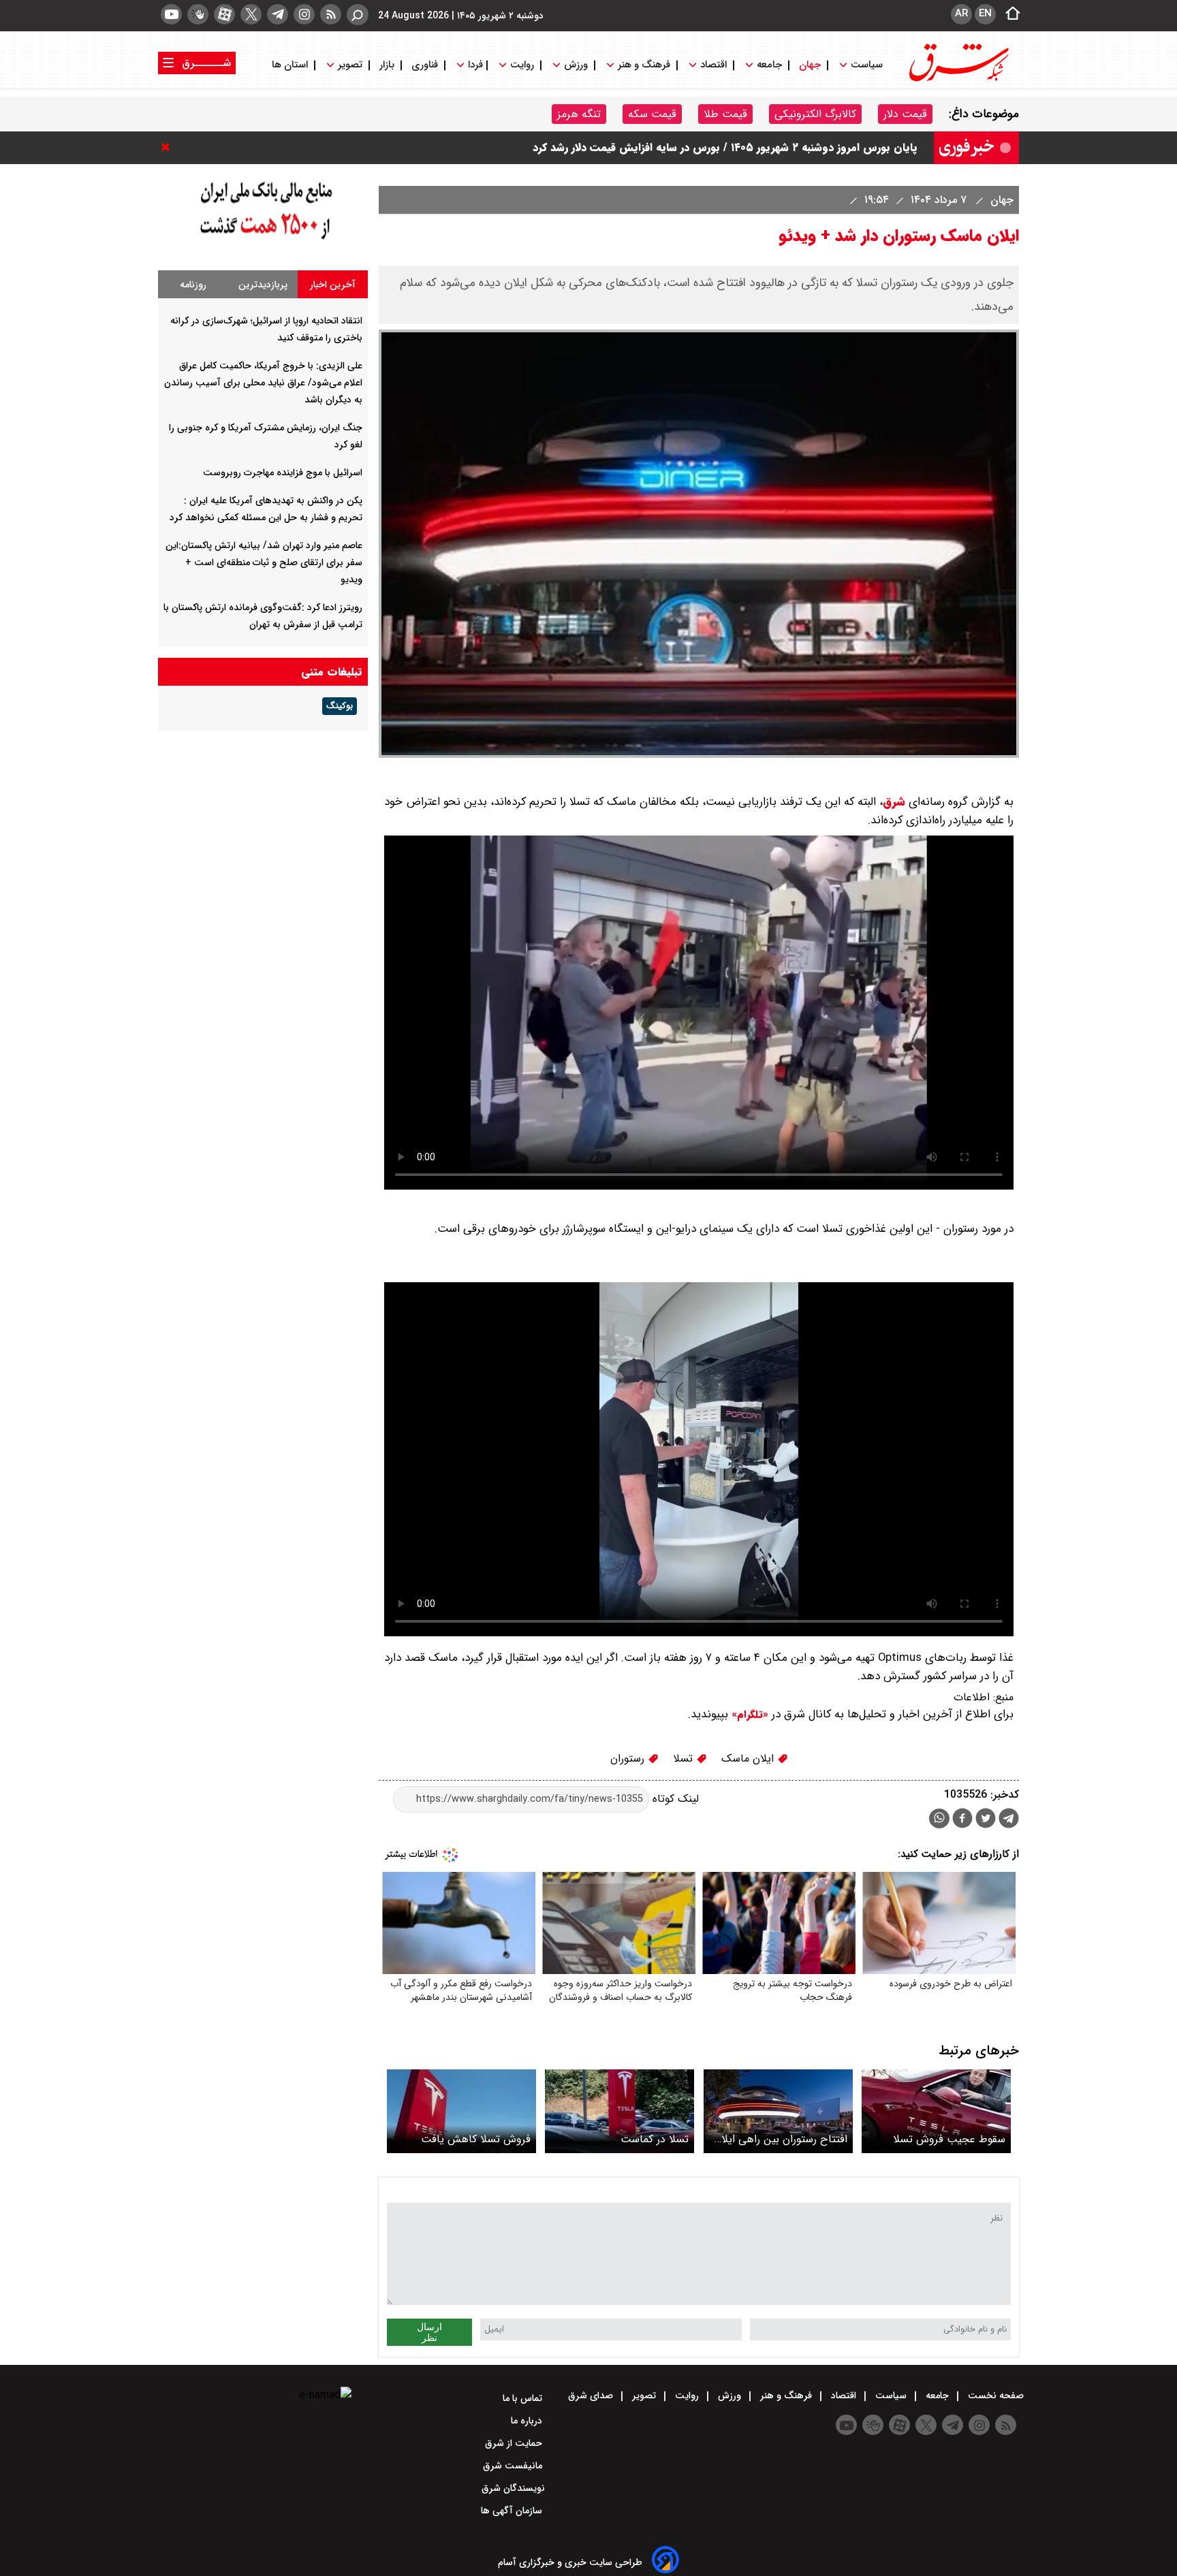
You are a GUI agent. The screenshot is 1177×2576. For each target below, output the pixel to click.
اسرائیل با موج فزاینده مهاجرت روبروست (283, 473)
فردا (474, 65)
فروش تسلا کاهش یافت (476, 2139)
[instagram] (304, 14)
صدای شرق (592, 2396)
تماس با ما (524, 2398)
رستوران (629, 1759)
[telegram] (278, 14)
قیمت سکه (652, 114)
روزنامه (193, 285)
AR (961, 14)
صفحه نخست (994, 2396)
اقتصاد (713, 65)
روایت (522, 65)
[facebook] (962, 1820)
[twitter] (251, 14)
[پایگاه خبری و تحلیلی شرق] (958, 80)
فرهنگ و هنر (644, 65)
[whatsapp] (939, 1818)
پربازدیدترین (263, 285)
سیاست (867, 65)
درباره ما (528, 2421)
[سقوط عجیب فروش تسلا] (936, 2111)
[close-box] (169, 147)
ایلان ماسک (749, 1759)
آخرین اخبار (333, 285)
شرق (894, 802)
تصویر (350, 65)
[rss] (331, 14)
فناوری (425, 65)
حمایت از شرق (515, 2443)
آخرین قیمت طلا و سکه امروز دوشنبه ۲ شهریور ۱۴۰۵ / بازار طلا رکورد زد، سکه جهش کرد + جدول (697, 147)
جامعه (769, 65)
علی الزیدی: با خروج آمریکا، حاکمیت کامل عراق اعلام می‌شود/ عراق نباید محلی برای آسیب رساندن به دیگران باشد (263, 383)
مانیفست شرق (514, 2466)
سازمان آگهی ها (513, 2511)
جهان (810, 65)
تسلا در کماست (655, 2139)
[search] (358, 15)
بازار (387, 65)
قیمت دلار (905, 114)
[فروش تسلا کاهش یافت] (461, 2111)
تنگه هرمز (579, 114)
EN (985, 14)
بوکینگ (340, 706)
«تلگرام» (748, 1715)
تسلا (685, 1759)
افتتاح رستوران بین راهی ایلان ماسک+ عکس (781, 2139)
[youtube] (171, 14)
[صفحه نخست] (1009, 14)
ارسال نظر (429, 2332)
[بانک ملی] (263, 240)
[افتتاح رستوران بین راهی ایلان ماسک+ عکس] (778, 2111)
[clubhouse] (198, 14)
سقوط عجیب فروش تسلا (949, 2139)
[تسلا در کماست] (619, 2111)
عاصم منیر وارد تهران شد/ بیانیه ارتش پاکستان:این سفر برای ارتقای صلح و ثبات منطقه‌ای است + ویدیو (264, 562)
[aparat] (224, 14)
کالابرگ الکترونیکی (815, 114)
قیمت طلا (725, 114)
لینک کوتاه (674, 1799)
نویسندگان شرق (513, 2488)
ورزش (576, 65)
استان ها (291, 65)
